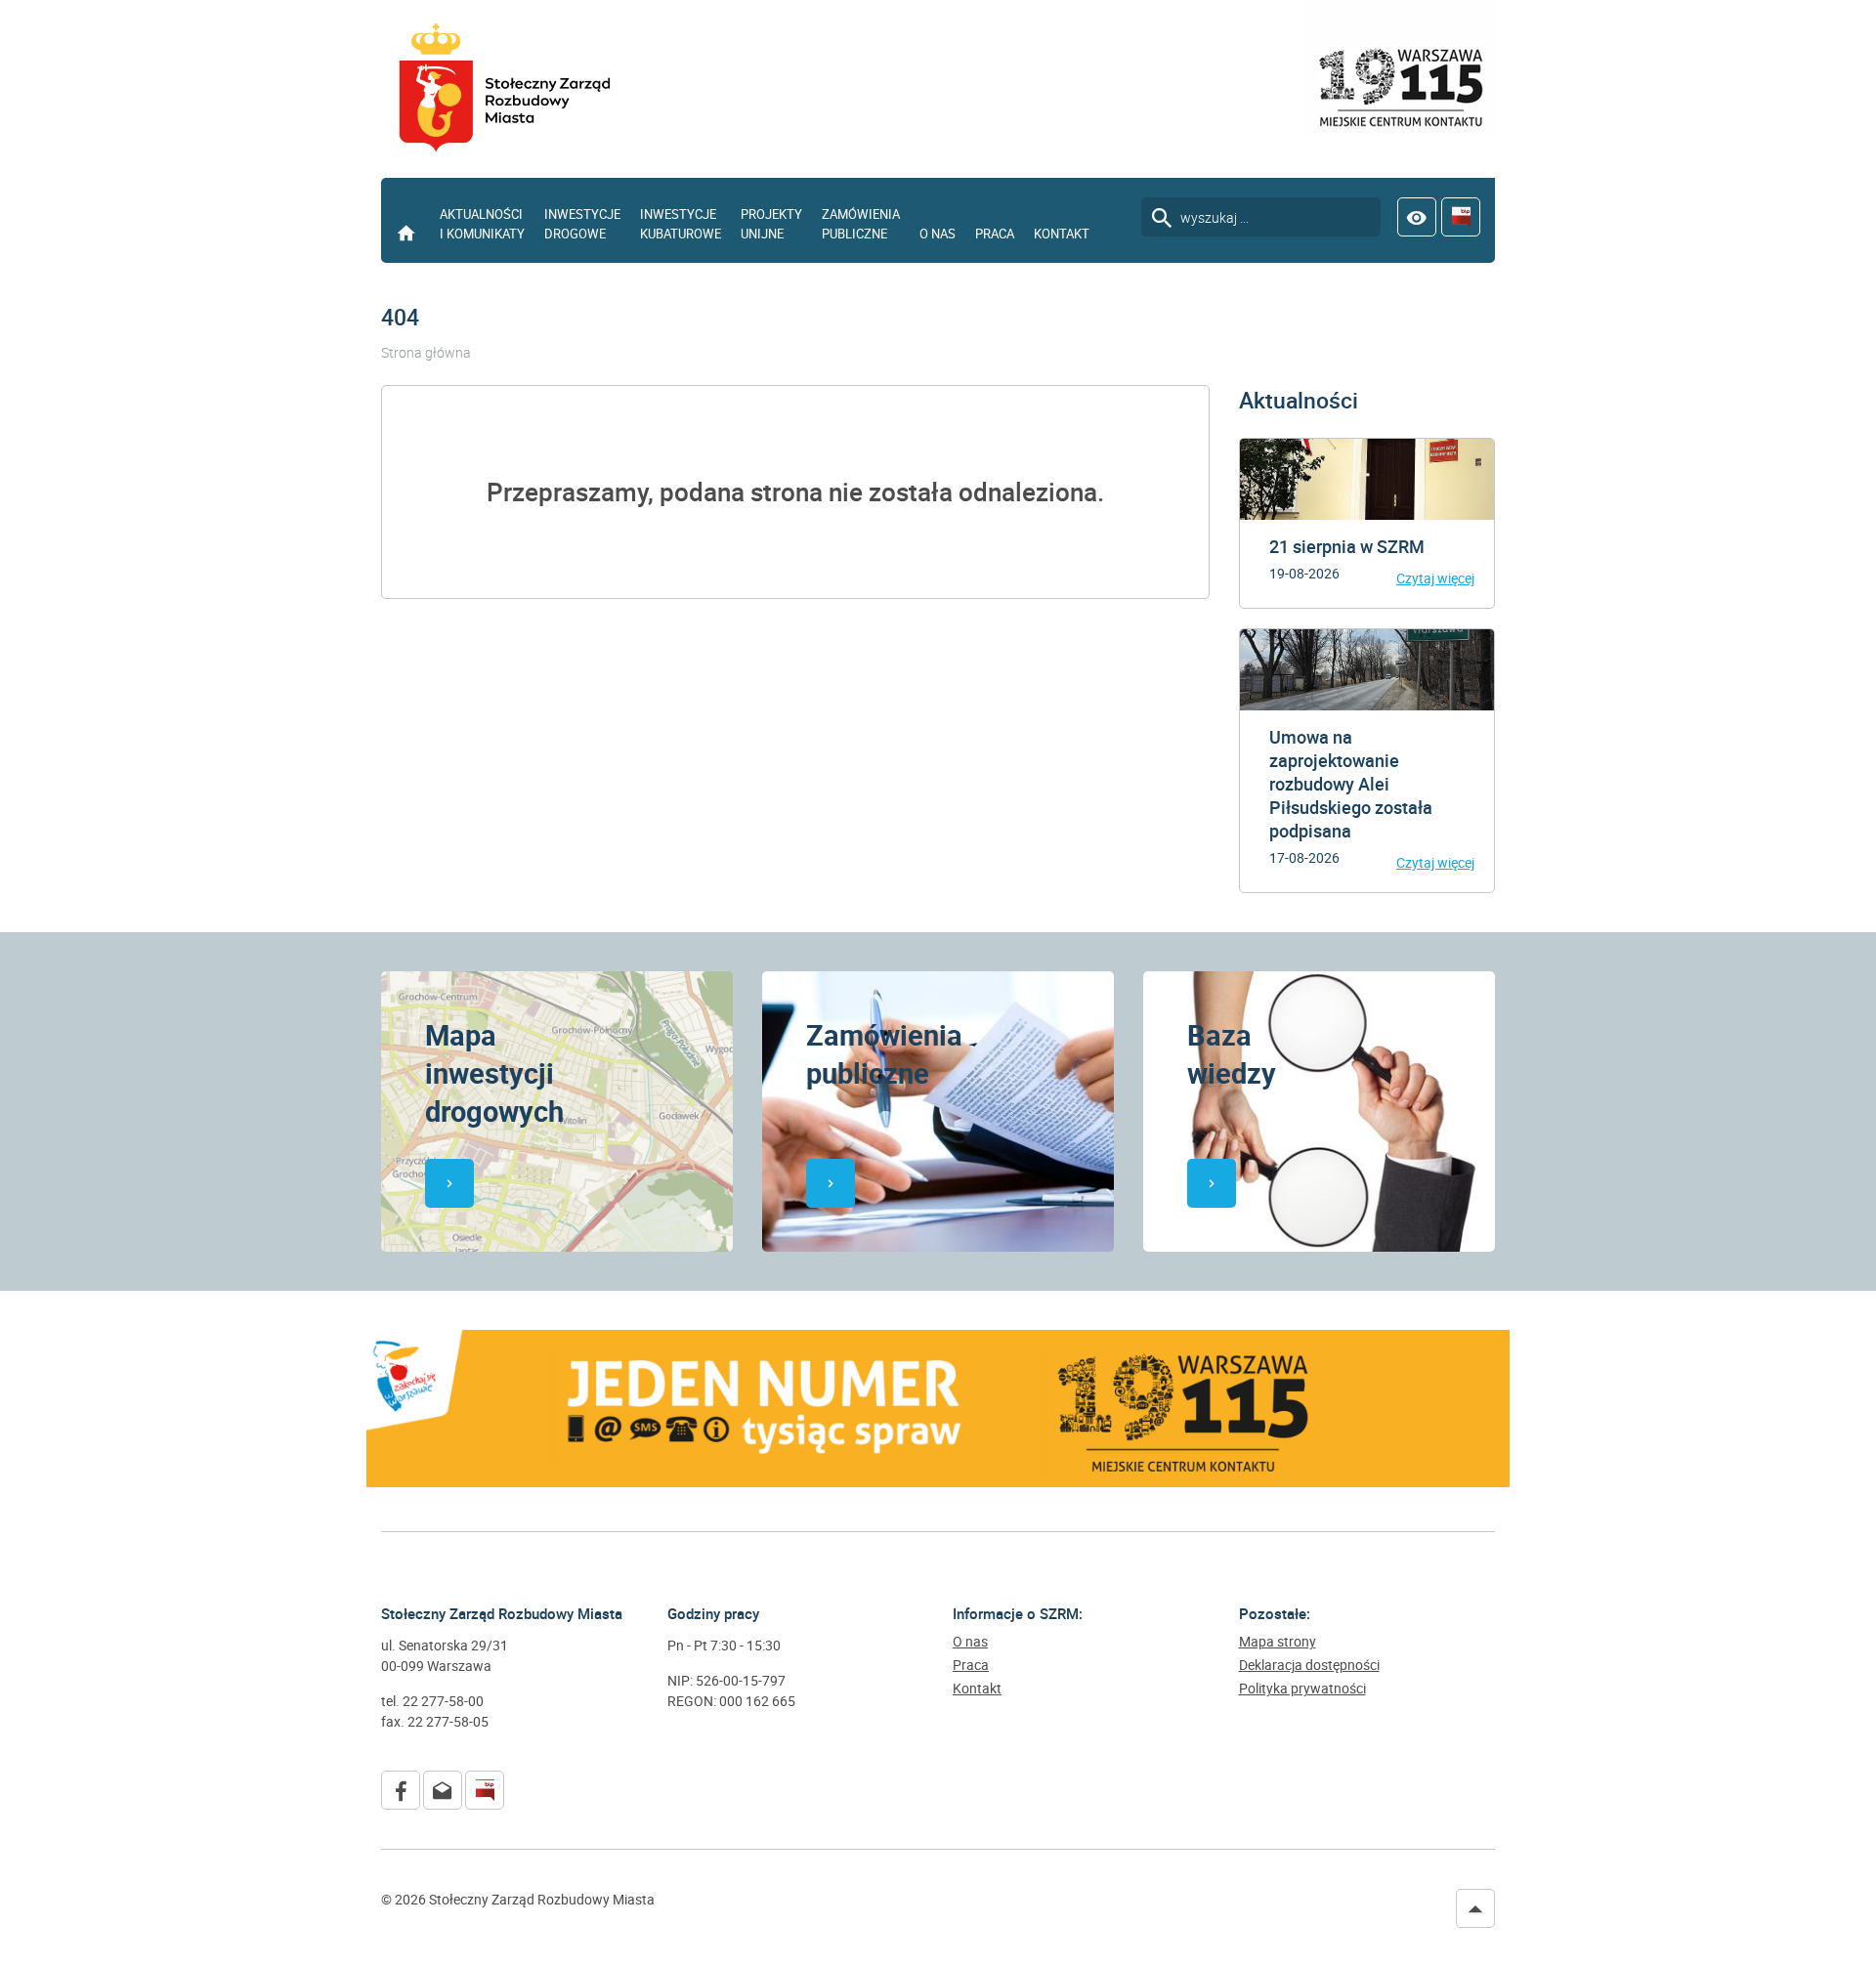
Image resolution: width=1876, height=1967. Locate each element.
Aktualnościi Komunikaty (482, 224)
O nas (938, 234)
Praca (995, 234)
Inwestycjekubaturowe (681, 224)
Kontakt (1062, 234)
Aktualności (1299, 400)
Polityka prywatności (1302, 1689)
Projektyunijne (771, 224)
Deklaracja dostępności (1309, 1665)
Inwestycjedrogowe (582, 224)
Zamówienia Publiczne (861, 224)
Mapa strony (1278, 1642)
